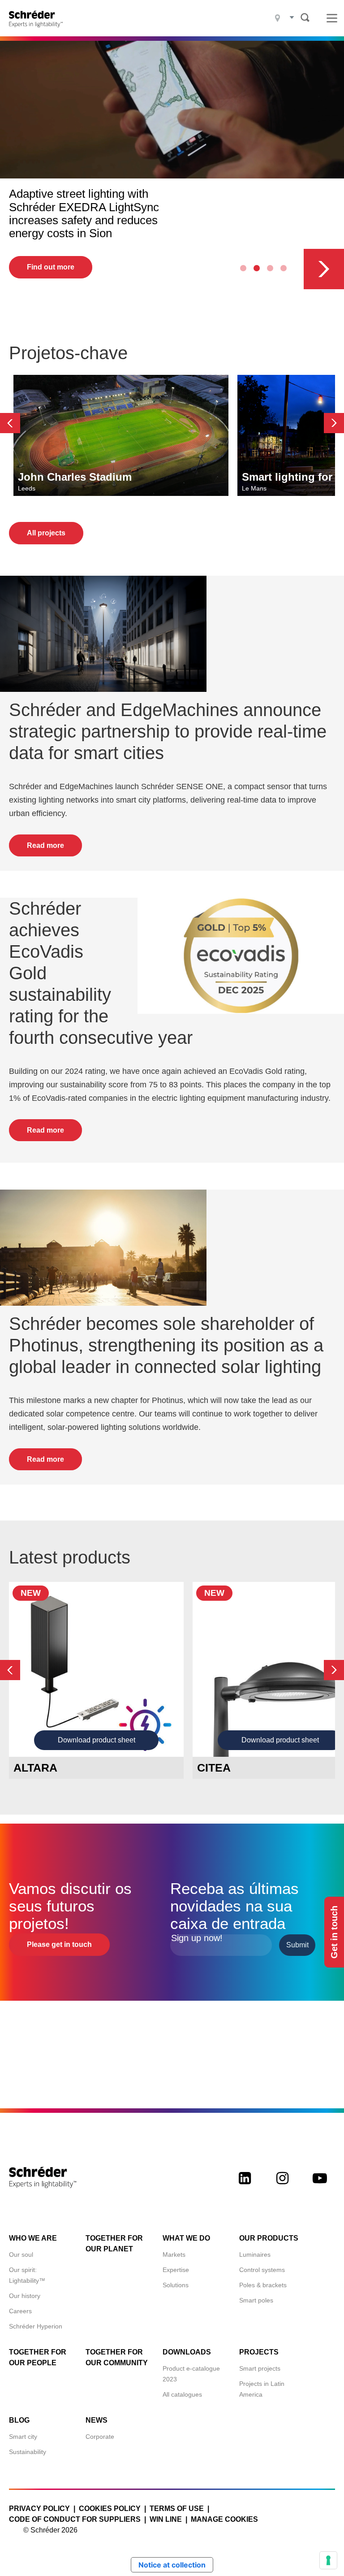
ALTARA (35, 1768)
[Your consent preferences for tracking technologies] (328, 2560)
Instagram (282, 2186)
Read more (45, 845)
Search (305, 17)
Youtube (320, 2186)
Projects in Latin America (262, 2389)
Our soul (21, 2255)
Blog (19, 2420)
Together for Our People (38, 2357)
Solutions (176, 2285)
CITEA (214, 1768)
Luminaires (255, 2255)
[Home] (39, 18)
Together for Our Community (117, 2357)
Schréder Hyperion (36, 2326)
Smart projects (260, 2368)
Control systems (262, 2270)
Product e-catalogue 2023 (191, 2374)
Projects (259, 2352)
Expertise (176, 2270)
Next (324, 269)
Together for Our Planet (114, 2244)
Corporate (100, 2437)
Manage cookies (224, 2519)
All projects (46, 533)
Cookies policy (110, 2509)
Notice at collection (172, 2565)
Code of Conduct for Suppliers (75, 2519)
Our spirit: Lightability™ (27, 2275)
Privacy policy (39, 2509)
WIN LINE (166, 2519)
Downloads (187, 2352)
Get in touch (334, 1932)
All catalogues (182, 2394)
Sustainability (28, 2452)
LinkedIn (245, 2186)
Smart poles (256, 2300)
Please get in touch (59, 1944)
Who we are (33, 2238)
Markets (174, 2255)
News (97, 2420)
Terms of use (177, 2509)
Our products (269, 2238)
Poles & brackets (263, 2285)
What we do (186, 2238)
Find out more (51, 267)
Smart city (23, 2437)
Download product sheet (97, 1740)
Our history (25, 2296)
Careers (20, 2311)
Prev (10, 423)
